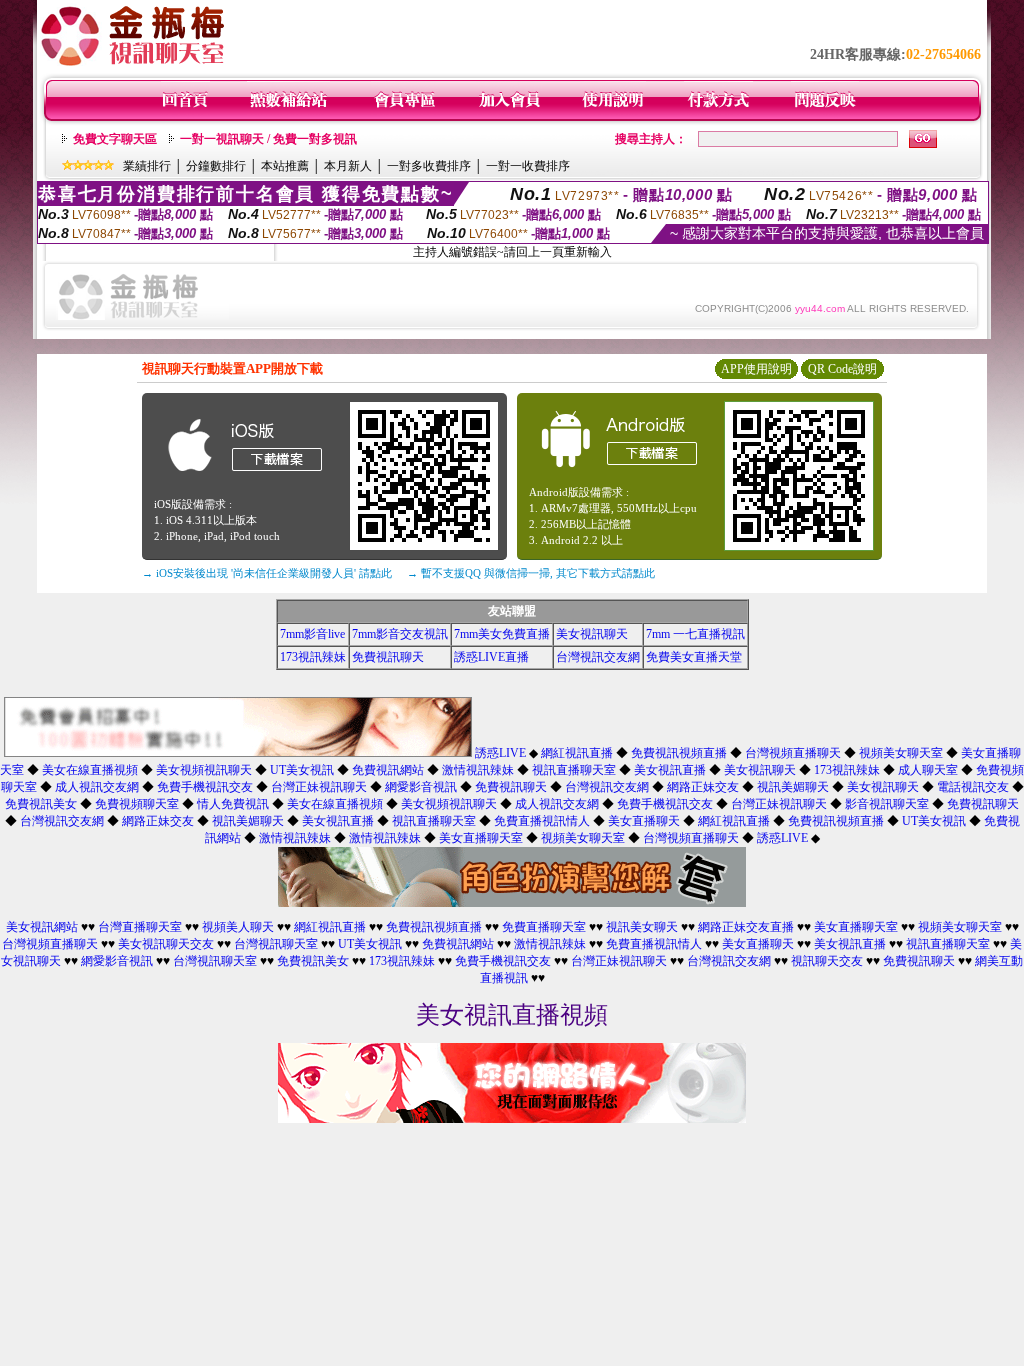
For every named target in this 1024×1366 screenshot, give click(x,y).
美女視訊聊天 (592, 634)
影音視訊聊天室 (887, 804)
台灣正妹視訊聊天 (319, 787)
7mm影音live (312, 634)
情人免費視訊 (233, 804)
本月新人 (348, 166)
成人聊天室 (928, 770)
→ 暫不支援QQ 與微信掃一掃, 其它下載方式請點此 (531, 573)
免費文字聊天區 (115, 139)
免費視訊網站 (388, 770)
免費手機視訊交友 (205, 787)
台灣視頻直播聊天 (793, 753)
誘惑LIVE (500, 753)
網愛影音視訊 (421, 787)
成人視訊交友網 (97, 787)
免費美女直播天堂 (694, 657)
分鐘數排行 (216, 166)
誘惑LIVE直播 (491, 657)
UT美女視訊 (302, 770)
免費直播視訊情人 (542, 821)
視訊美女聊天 (642, 927)
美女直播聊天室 (481, 838)
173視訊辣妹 (313, 657)
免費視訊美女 (41, 804)
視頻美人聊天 (238, 927)
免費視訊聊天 (388, 657)
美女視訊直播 (670, 770)
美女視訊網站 (42, 927)
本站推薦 (285, 166)
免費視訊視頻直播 (679, 753)
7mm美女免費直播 (502, 634)
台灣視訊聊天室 (276, 944)
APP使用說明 (756, 369)
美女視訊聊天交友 (166, 944)
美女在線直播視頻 (90, 770)
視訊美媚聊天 (793, 787)
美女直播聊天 (644, 821)
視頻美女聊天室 (901, 753)
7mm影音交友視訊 (400, 634)
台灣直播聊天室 (140, 927)
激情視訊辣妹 (478, 770)
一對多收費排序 (429, 166)
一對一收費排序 (528, 166)
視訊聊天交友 (827, 961)
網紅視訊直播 (577, 753)
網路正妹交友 (703, 787)
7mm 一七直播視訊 (695, 634)
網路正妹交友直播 (746, 927)
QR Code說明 (842, 369)
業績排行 (147, 166)
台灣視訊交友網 (598, 657)
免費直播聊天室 (544, 927)
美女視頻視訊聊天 (204, 770)
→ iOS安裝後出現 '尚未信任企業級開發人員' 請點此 (267, 573)
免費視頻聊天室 (137, 804)
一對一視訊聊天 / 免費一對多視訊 (268, 139)
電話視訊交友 (973, 787)
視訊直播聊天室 (574, 770)
